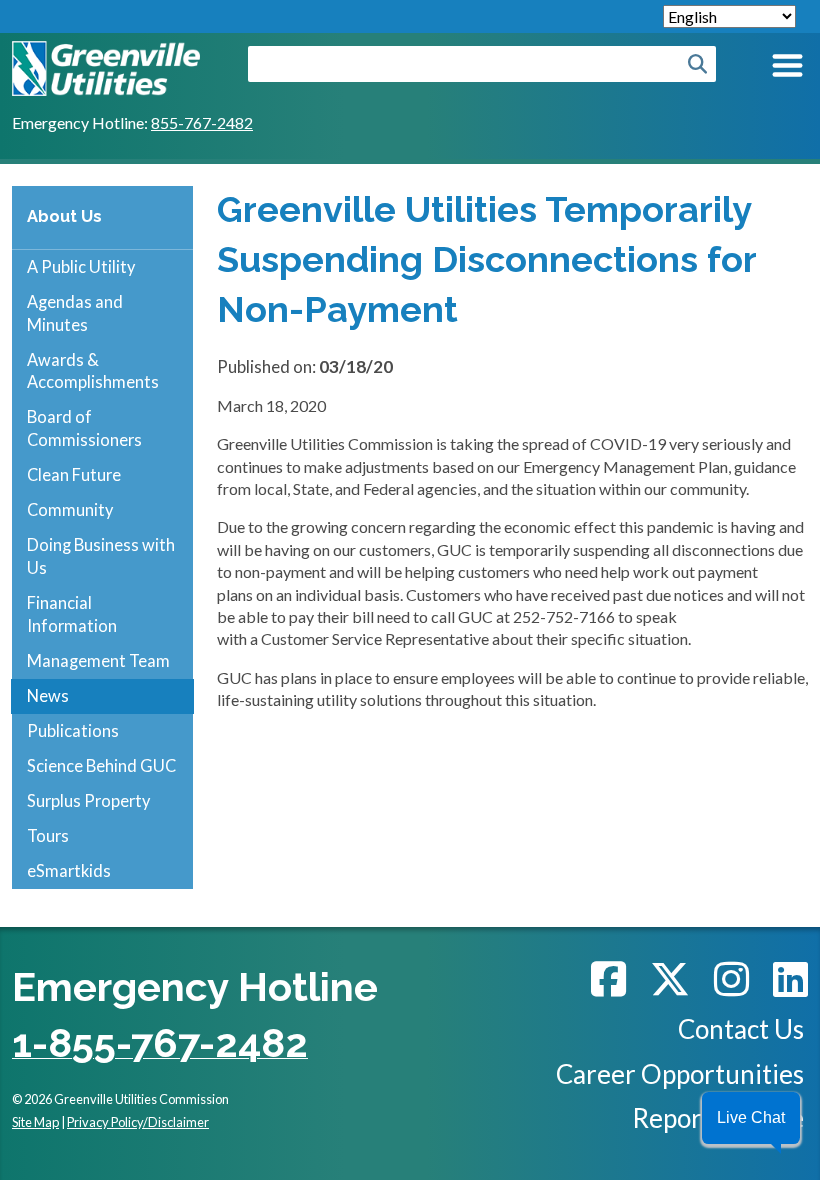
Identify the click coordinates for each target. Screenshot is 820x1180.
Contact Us (741, 1029)
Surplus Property (88, 800)
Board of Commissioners (84, 428)
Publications (73, 730)
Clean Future (74, 474)
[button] (751, 1118)
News (48, 695)
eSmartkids (69, 870)
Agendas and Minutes (75, 313)
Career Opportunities (680, 1074)
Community (70, 509)
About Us (64, 216)
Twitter (670, 979)
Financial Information (72, 614)
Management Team (98, 660)
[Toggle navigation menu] (786, 69)
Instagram (731, 979)
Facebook (608, 979)
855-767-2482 (202, 122)
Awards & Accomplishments (93, 371)
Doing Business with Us (101, 556)
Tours (48, 835)
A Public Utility (81, 266)
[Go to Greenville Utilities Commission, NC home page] (106, 51)
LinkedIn (790, 979)
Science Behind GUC (101, 765)
